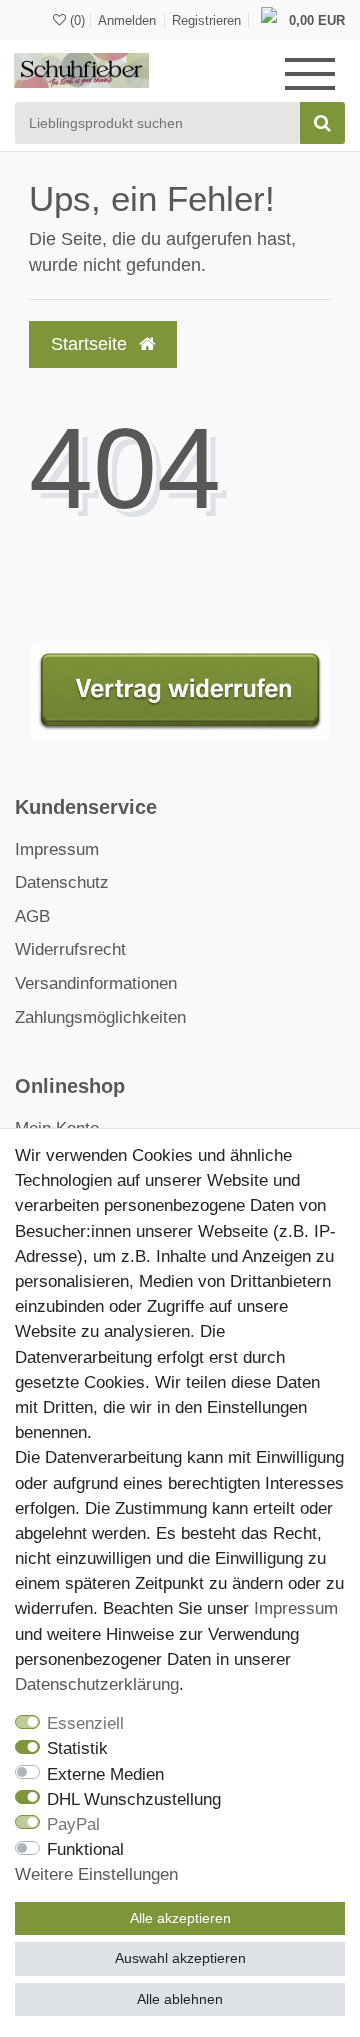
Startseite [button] (91, 344)
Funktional (85, 1849)
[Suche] (322, 123)
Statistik (77, 1748)
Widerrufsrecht (70, 949)
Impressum (57, 849)
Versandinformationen (96, 983)
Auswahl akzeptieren (180, 1958)
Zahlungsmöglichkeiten (100, 1017)
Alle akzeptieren (180, 1918)
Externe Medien (105, 1774)
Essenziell (85, 1723)
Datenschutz (62, 882)
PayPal (73, 1824)
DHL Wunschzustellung (134, 1799)
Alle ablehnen (180, 1999)
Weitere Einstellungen (96, 1874)
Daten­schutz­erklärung (97, 1684)
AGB (32, 916)
